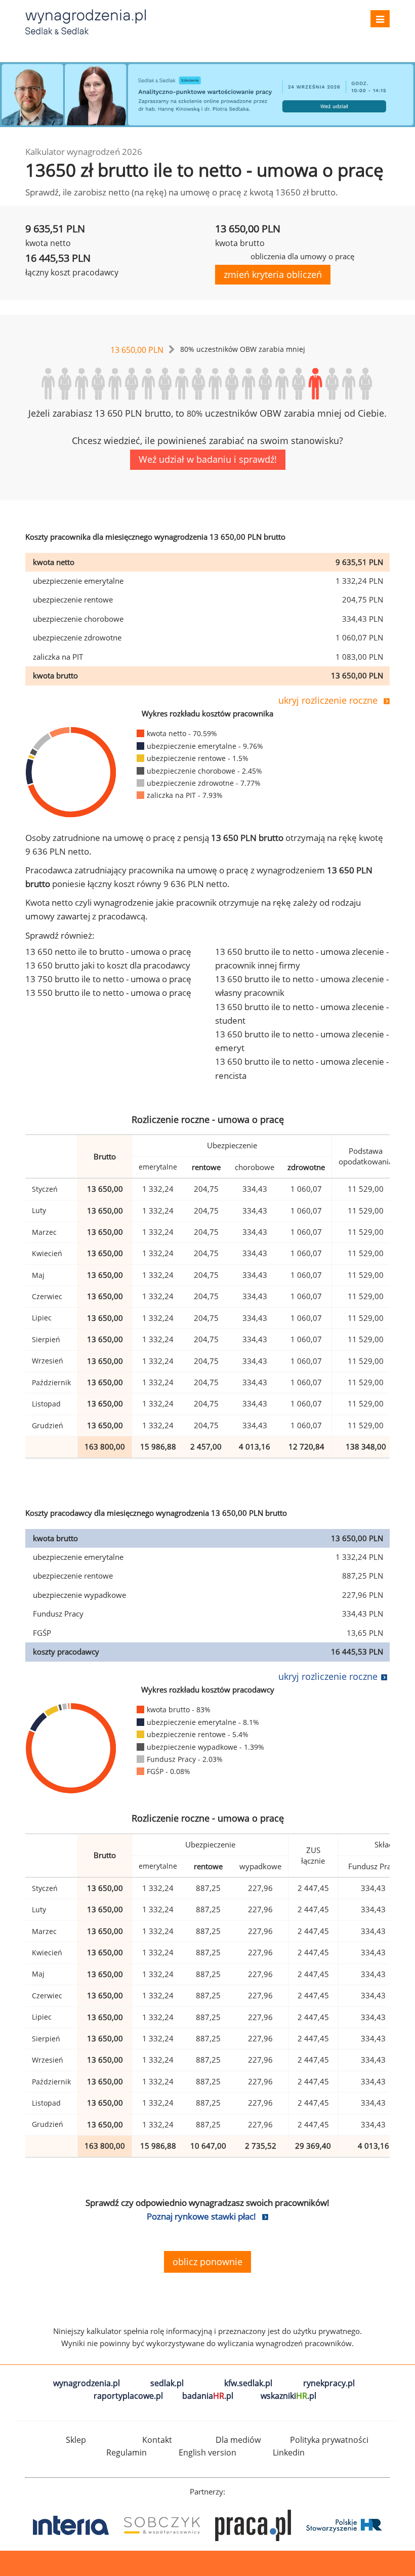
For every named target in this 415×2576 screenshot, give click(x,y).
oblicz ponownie (207, 2262)
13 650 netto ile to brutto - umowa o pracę (108, 952)
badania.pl (208, 2396)
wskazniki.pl (288, 2396)
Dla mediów (238, 2440)
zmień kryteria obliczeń (273, 274)
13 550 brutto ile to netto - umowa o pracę (108, 993)
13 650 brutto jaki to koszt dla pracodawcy (108, 965)
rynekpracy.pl (329, 2383)
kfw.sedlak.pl (248, 2383)
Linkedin (289, 2452)
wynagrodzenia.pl (87, 2383)
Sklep (76, 2440)
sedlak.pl (167, 2383)
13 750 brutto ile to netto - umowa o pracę (108, 979)
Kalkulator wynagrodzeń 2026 (84, 152)
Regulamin (127, 2452)
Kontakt (157, 2440)
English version (207, 2452)
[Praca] (164, 2525)
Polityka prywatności (329, 2440)
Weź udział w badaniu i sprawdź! (208, 459)
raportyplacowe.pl (128, 2396)
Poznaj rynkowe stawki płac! (201, 2216)
